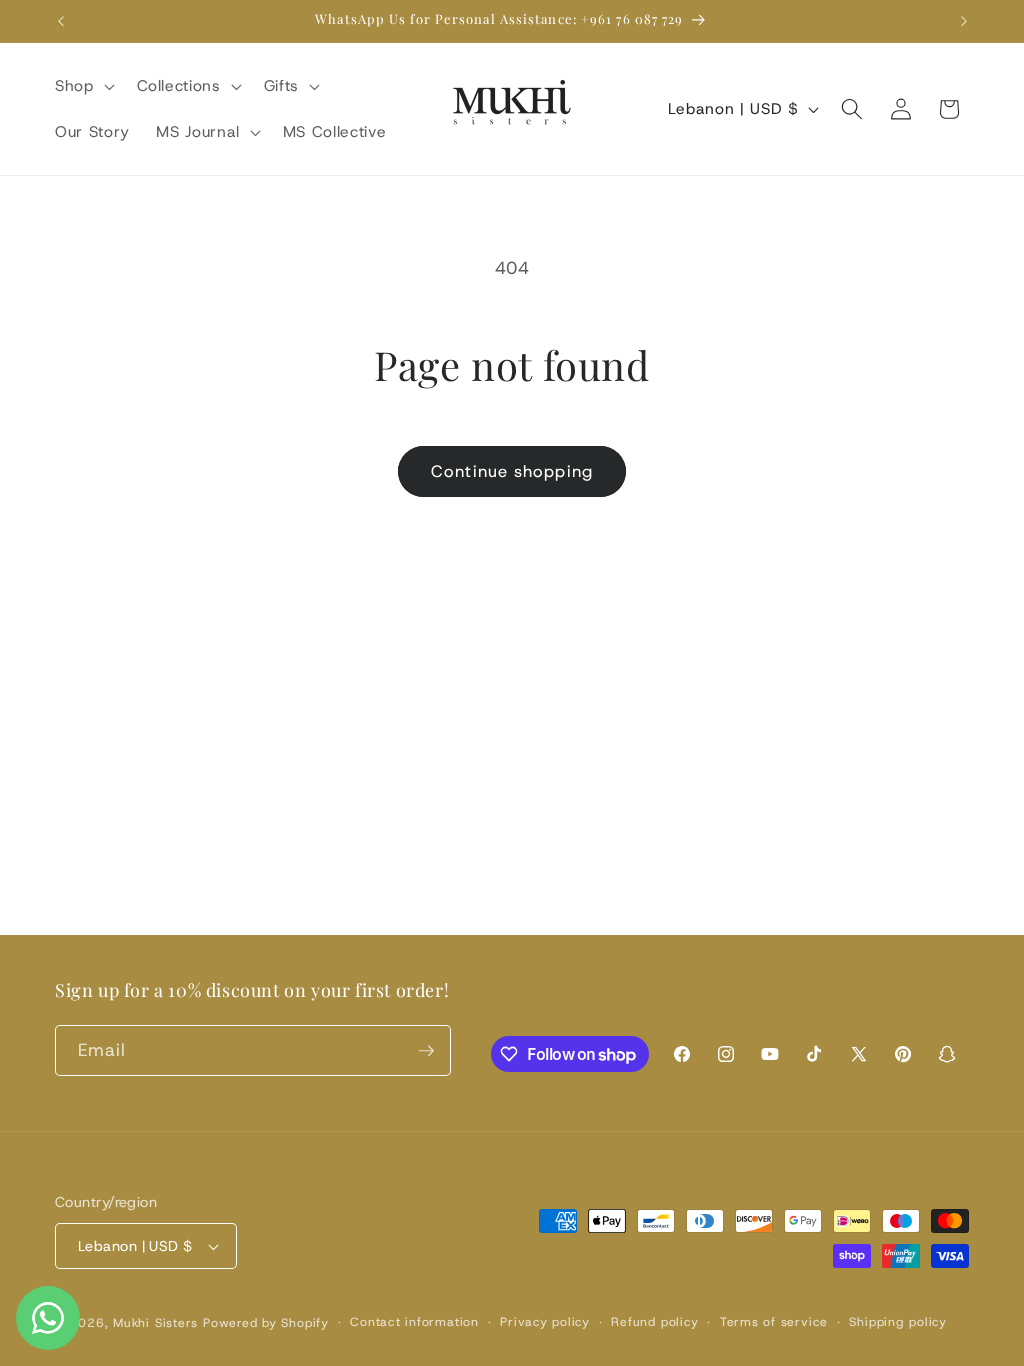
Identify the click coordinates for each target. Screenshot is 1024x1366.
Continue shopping (512, 471)
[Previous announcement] (61, 21)
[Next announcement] (964, 21)
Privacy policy (545, 1322)
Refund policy (654, 1322)
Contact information (414, 1322)
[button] (83, 86)
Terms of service (774, 1322)
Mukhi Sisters (155, 1323)
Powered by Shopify (266, 1323)
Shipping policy (898, 1322)
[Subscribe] (426, 1051)
